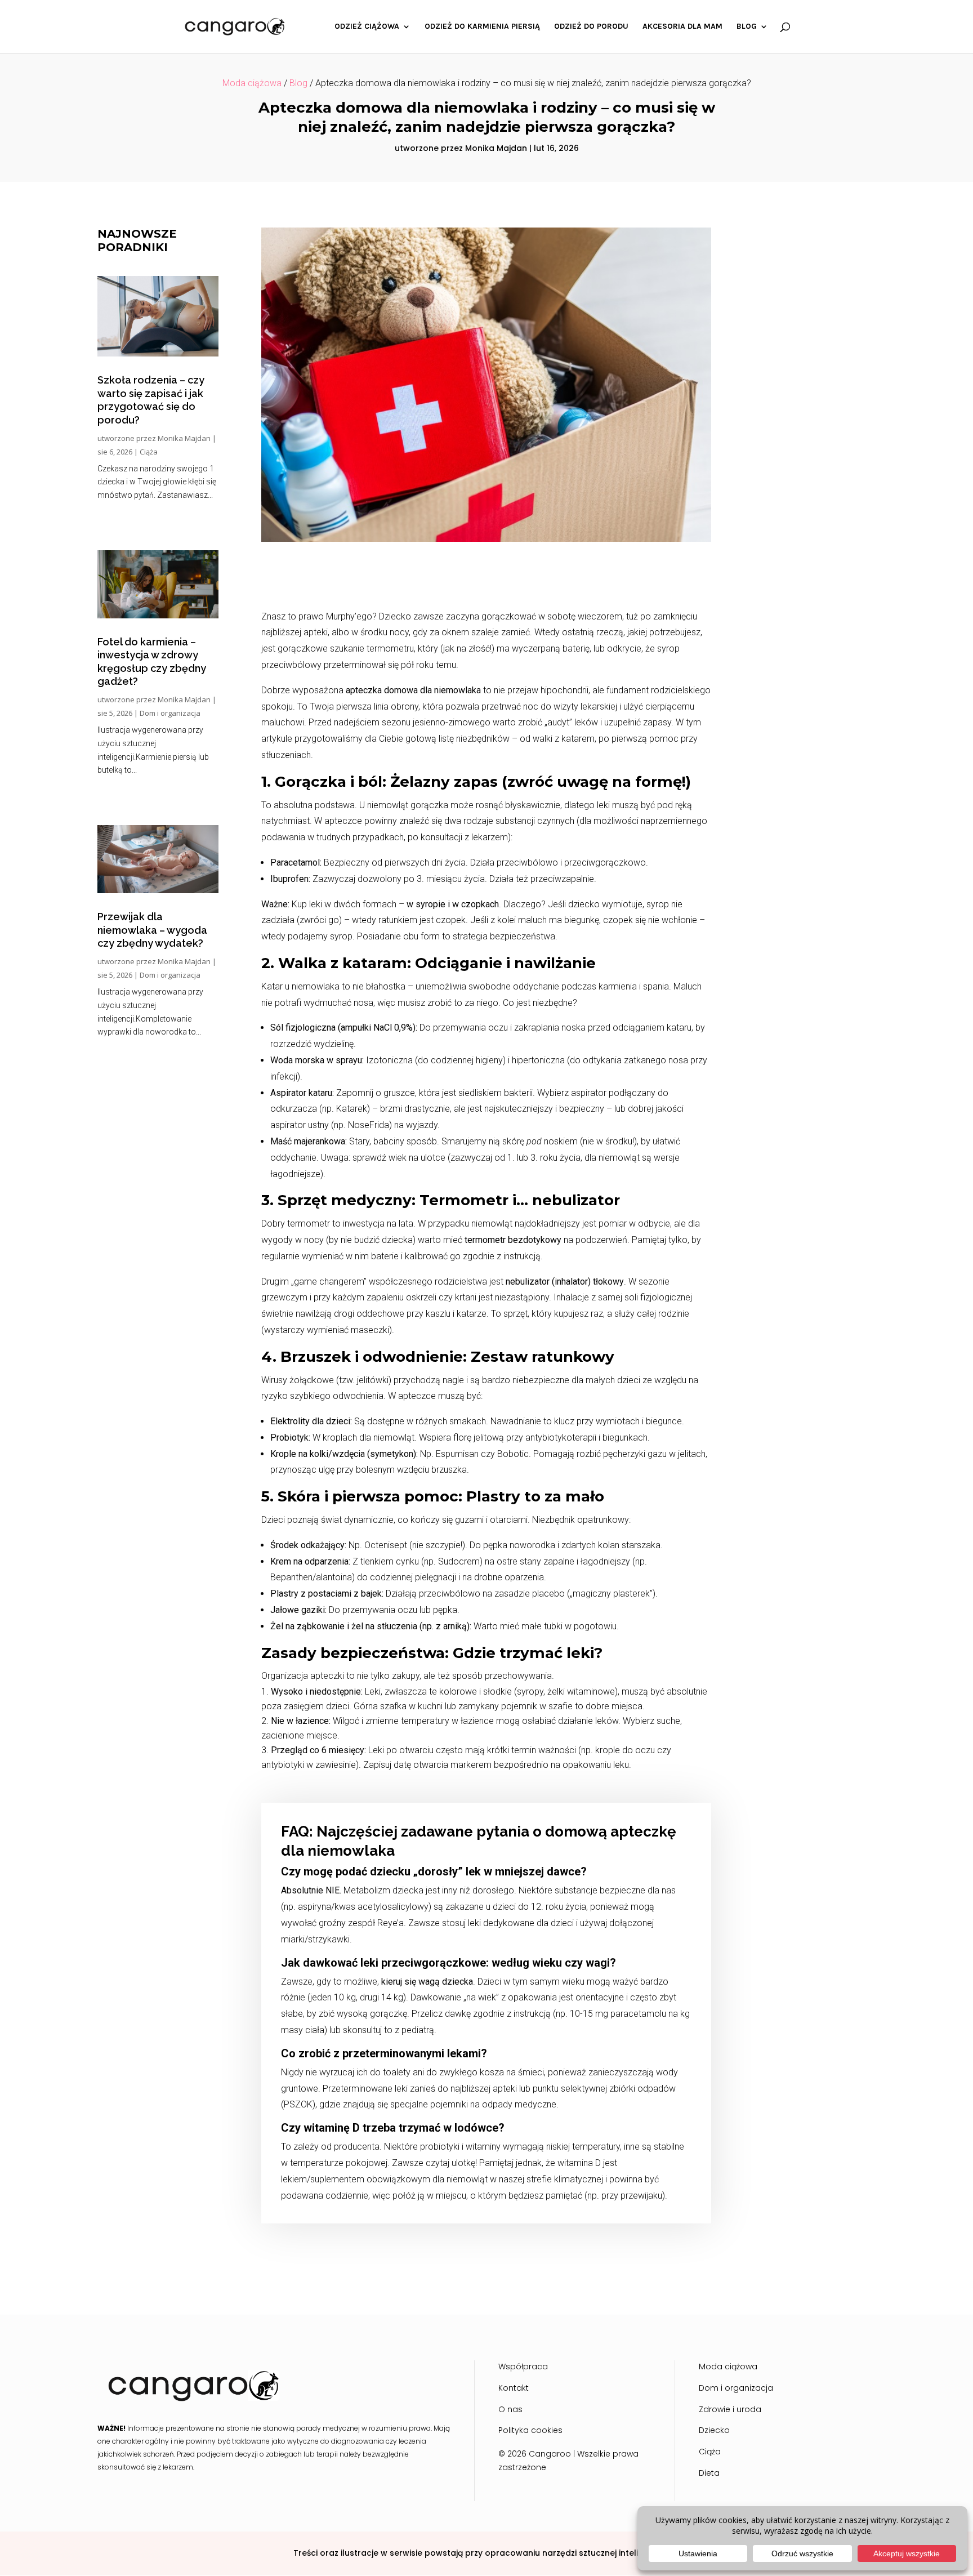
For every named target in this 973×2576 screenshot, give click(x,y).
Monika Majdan (496, 148)
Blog (747, 27)
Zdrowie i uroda (730, 2409)
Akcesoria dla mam (682, 27)
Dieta (709, 2473)
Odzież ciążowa (367, 27)
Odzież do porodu (591, 27)
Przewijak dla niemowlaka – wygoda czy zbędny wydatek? (152, 930)
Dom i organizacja (170, 713)
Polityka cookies (530, 2430)
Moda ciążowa (252, 83)
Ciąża (149, 452)
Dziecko (714, 2430)
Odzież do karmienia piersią (482, 27)
